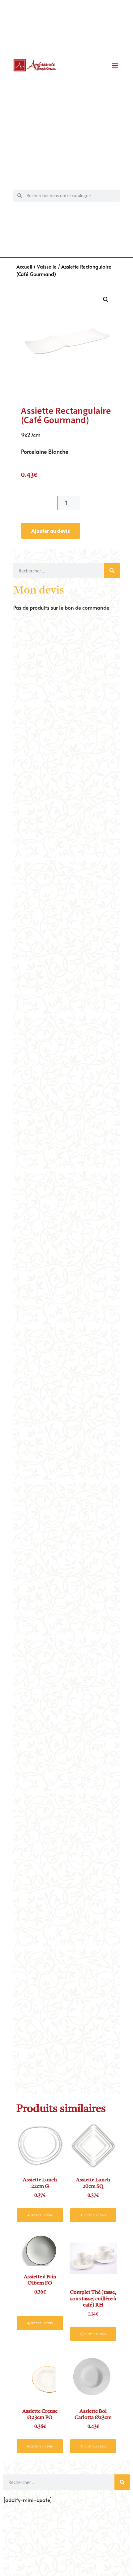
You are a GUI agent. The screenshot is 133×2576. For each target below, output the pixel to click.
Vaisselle (47, 266)
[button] (115, 66)
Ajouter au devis (51, 531)
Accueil (24, 266)
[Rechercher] (112, 571)
